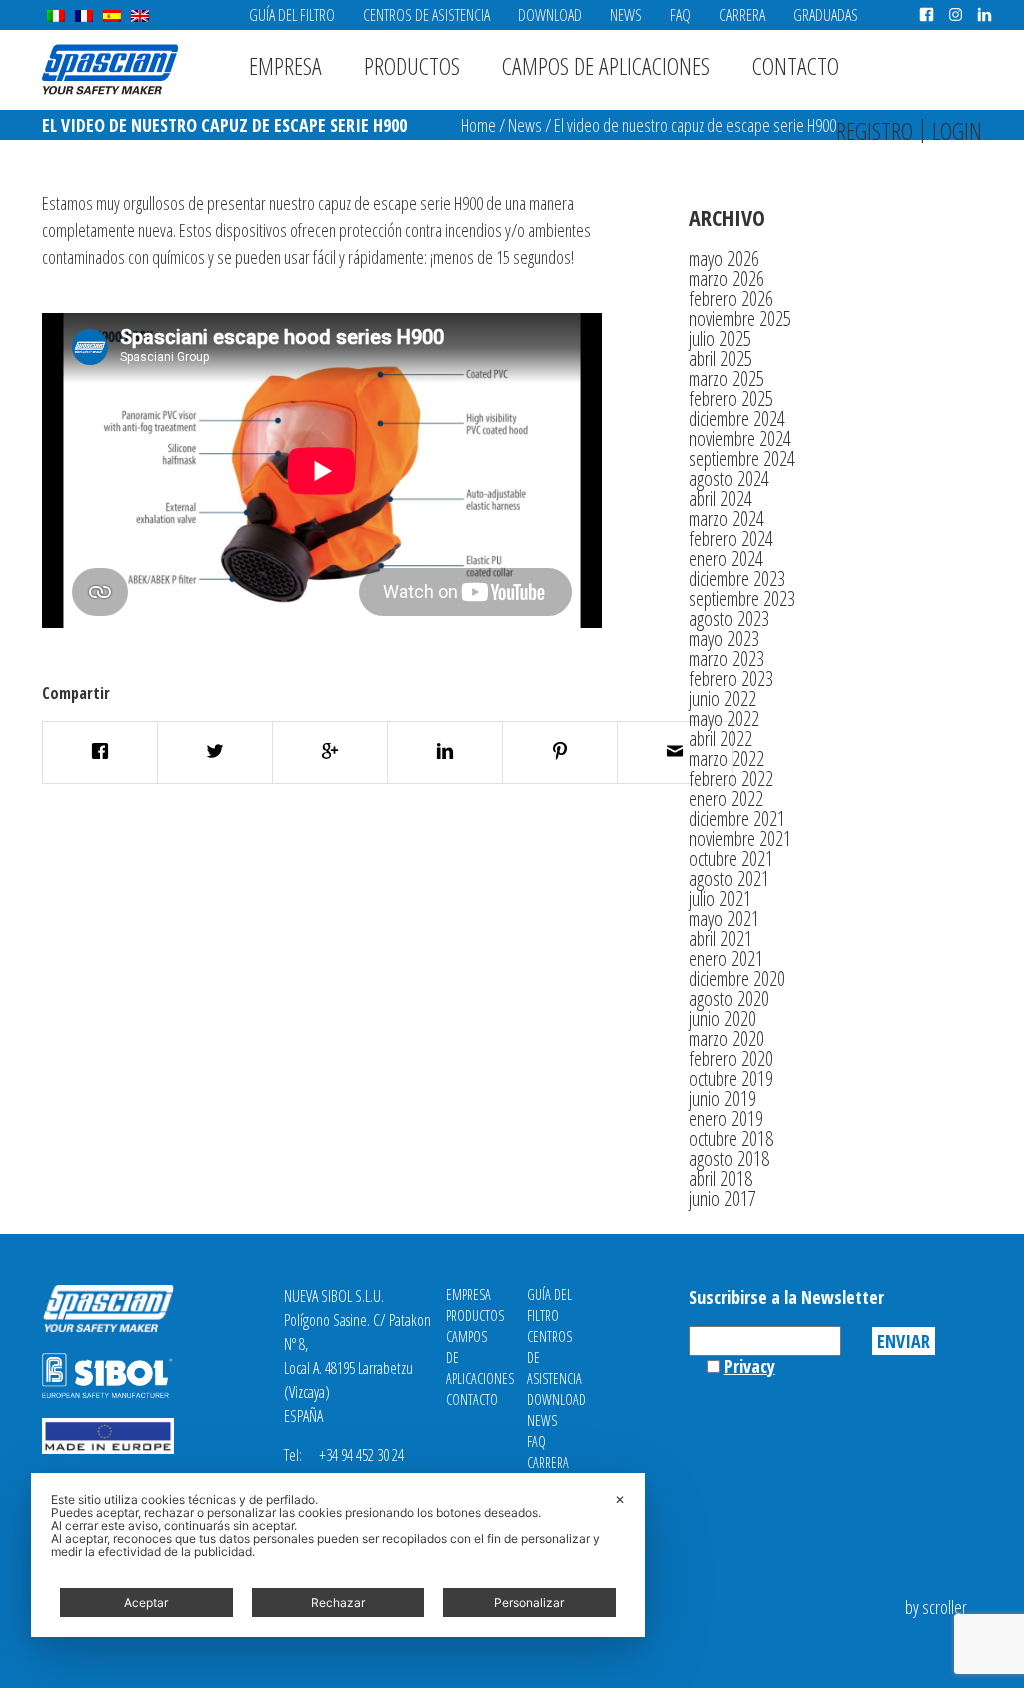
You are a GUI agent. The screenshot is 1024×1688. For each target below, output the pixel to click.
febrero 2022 (731, 778)
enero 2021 (726, 958)
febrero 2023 (731, 678)
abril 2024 (720, 498)
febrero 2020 (731, 1058)
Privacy (749, 1366)
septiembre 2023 (742, 598)
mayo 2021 (724, 918)
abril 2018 (720, 1178)
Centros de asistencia (426, 15)
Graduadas (825, 15)
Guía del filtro (292, 15)
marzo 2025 (726, 378)
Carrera (742, 15)
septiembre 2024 (742, 458)
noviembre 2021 (740, 838)
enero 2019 (726, 1118)
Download (550, 15)
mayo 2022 (724, 718)
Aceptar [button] (146, 1602)
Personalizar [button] (529, 1602)
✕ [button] (620, 1499)
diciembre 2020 (737, 978)
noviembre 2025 (740, 318)
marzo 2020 (726, 1038)
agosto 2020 (729, 998)
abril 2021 (720, 938)
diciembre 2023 (737, 578)
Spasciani (110, 69)
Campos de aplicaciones (606, 65)
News (626, 15)
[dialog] (338, 1555)
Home (478, 125)
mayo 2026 (724, 258)
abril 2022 (720, 738)
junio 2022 (722, 698)
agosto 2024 (729, 478)
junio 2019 (722, 1098)
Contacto (795, 65)
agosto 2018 (729, 1158)
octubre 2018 (731, 1138)
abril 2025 (720, 358)
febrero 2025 (731, 398)
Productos (412, 65)
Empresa (285, 65)
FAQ (680, 15)
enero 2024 (726, 558)
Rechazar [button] (338, 1602)
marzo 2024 (726, 518)
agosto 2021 (729, 878)
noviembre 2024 (740, 438)
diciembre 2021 (737, 818)
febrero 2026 (731, 298)
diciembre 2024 (737, 418)
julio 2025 (720, 338)
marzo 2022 (726, 758)
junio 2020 (722, 1018)
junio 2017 (722, 1198)
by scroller (936, 1607)
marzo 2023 (726, 658)
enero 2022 (726, 798)
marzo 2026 (726, 278)
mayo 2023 (724, 638)
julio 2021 (720, 898)
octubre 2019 (731, 1078)
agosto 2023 (729, 618)
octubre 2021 (731, 858)
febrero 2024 (731, 538)
